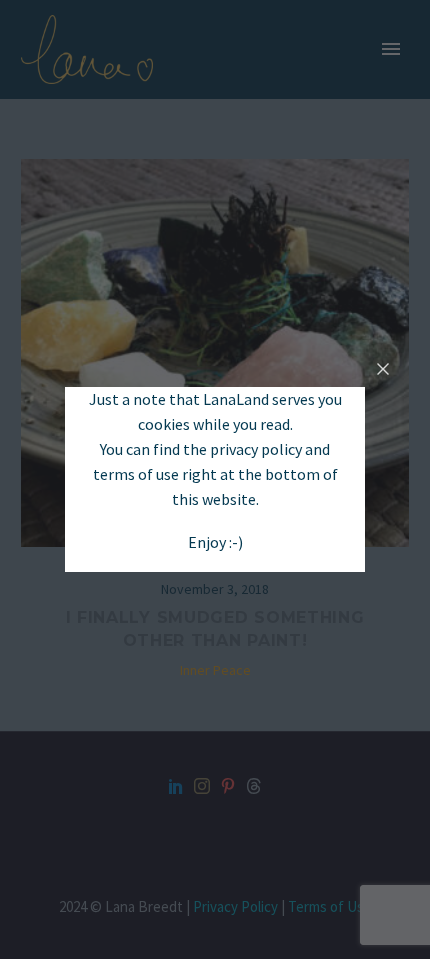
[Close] (383, 369)
